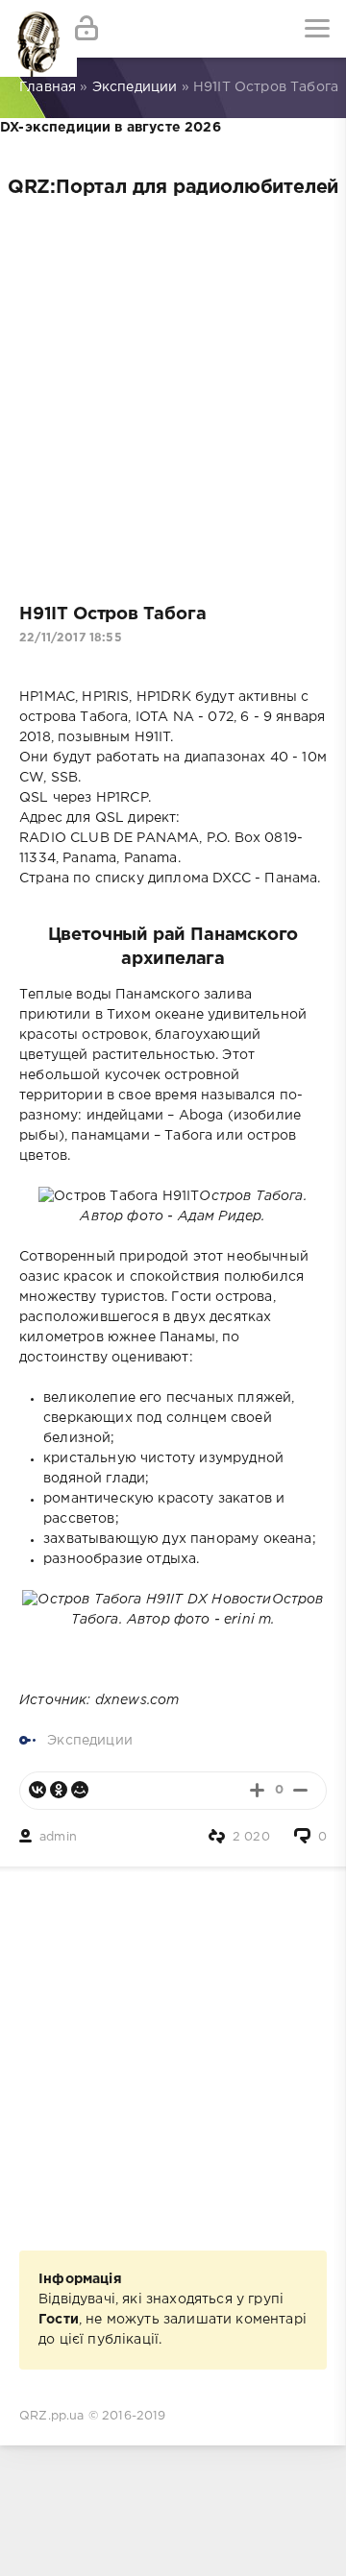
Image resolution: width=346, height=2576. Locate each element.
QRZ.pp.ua (52, 2416)
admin (58, 1837)
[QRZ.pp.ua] (29, 29)
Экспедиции (90, 1741)
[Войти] (86, 29)
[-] (300, 1790)
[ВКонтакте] (37, 1790)
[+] (257, 1790)
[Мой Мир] (80, 1790)
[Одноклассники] (59, 1790)
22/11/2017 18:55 (71, 638)
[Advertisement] (173, 394)
